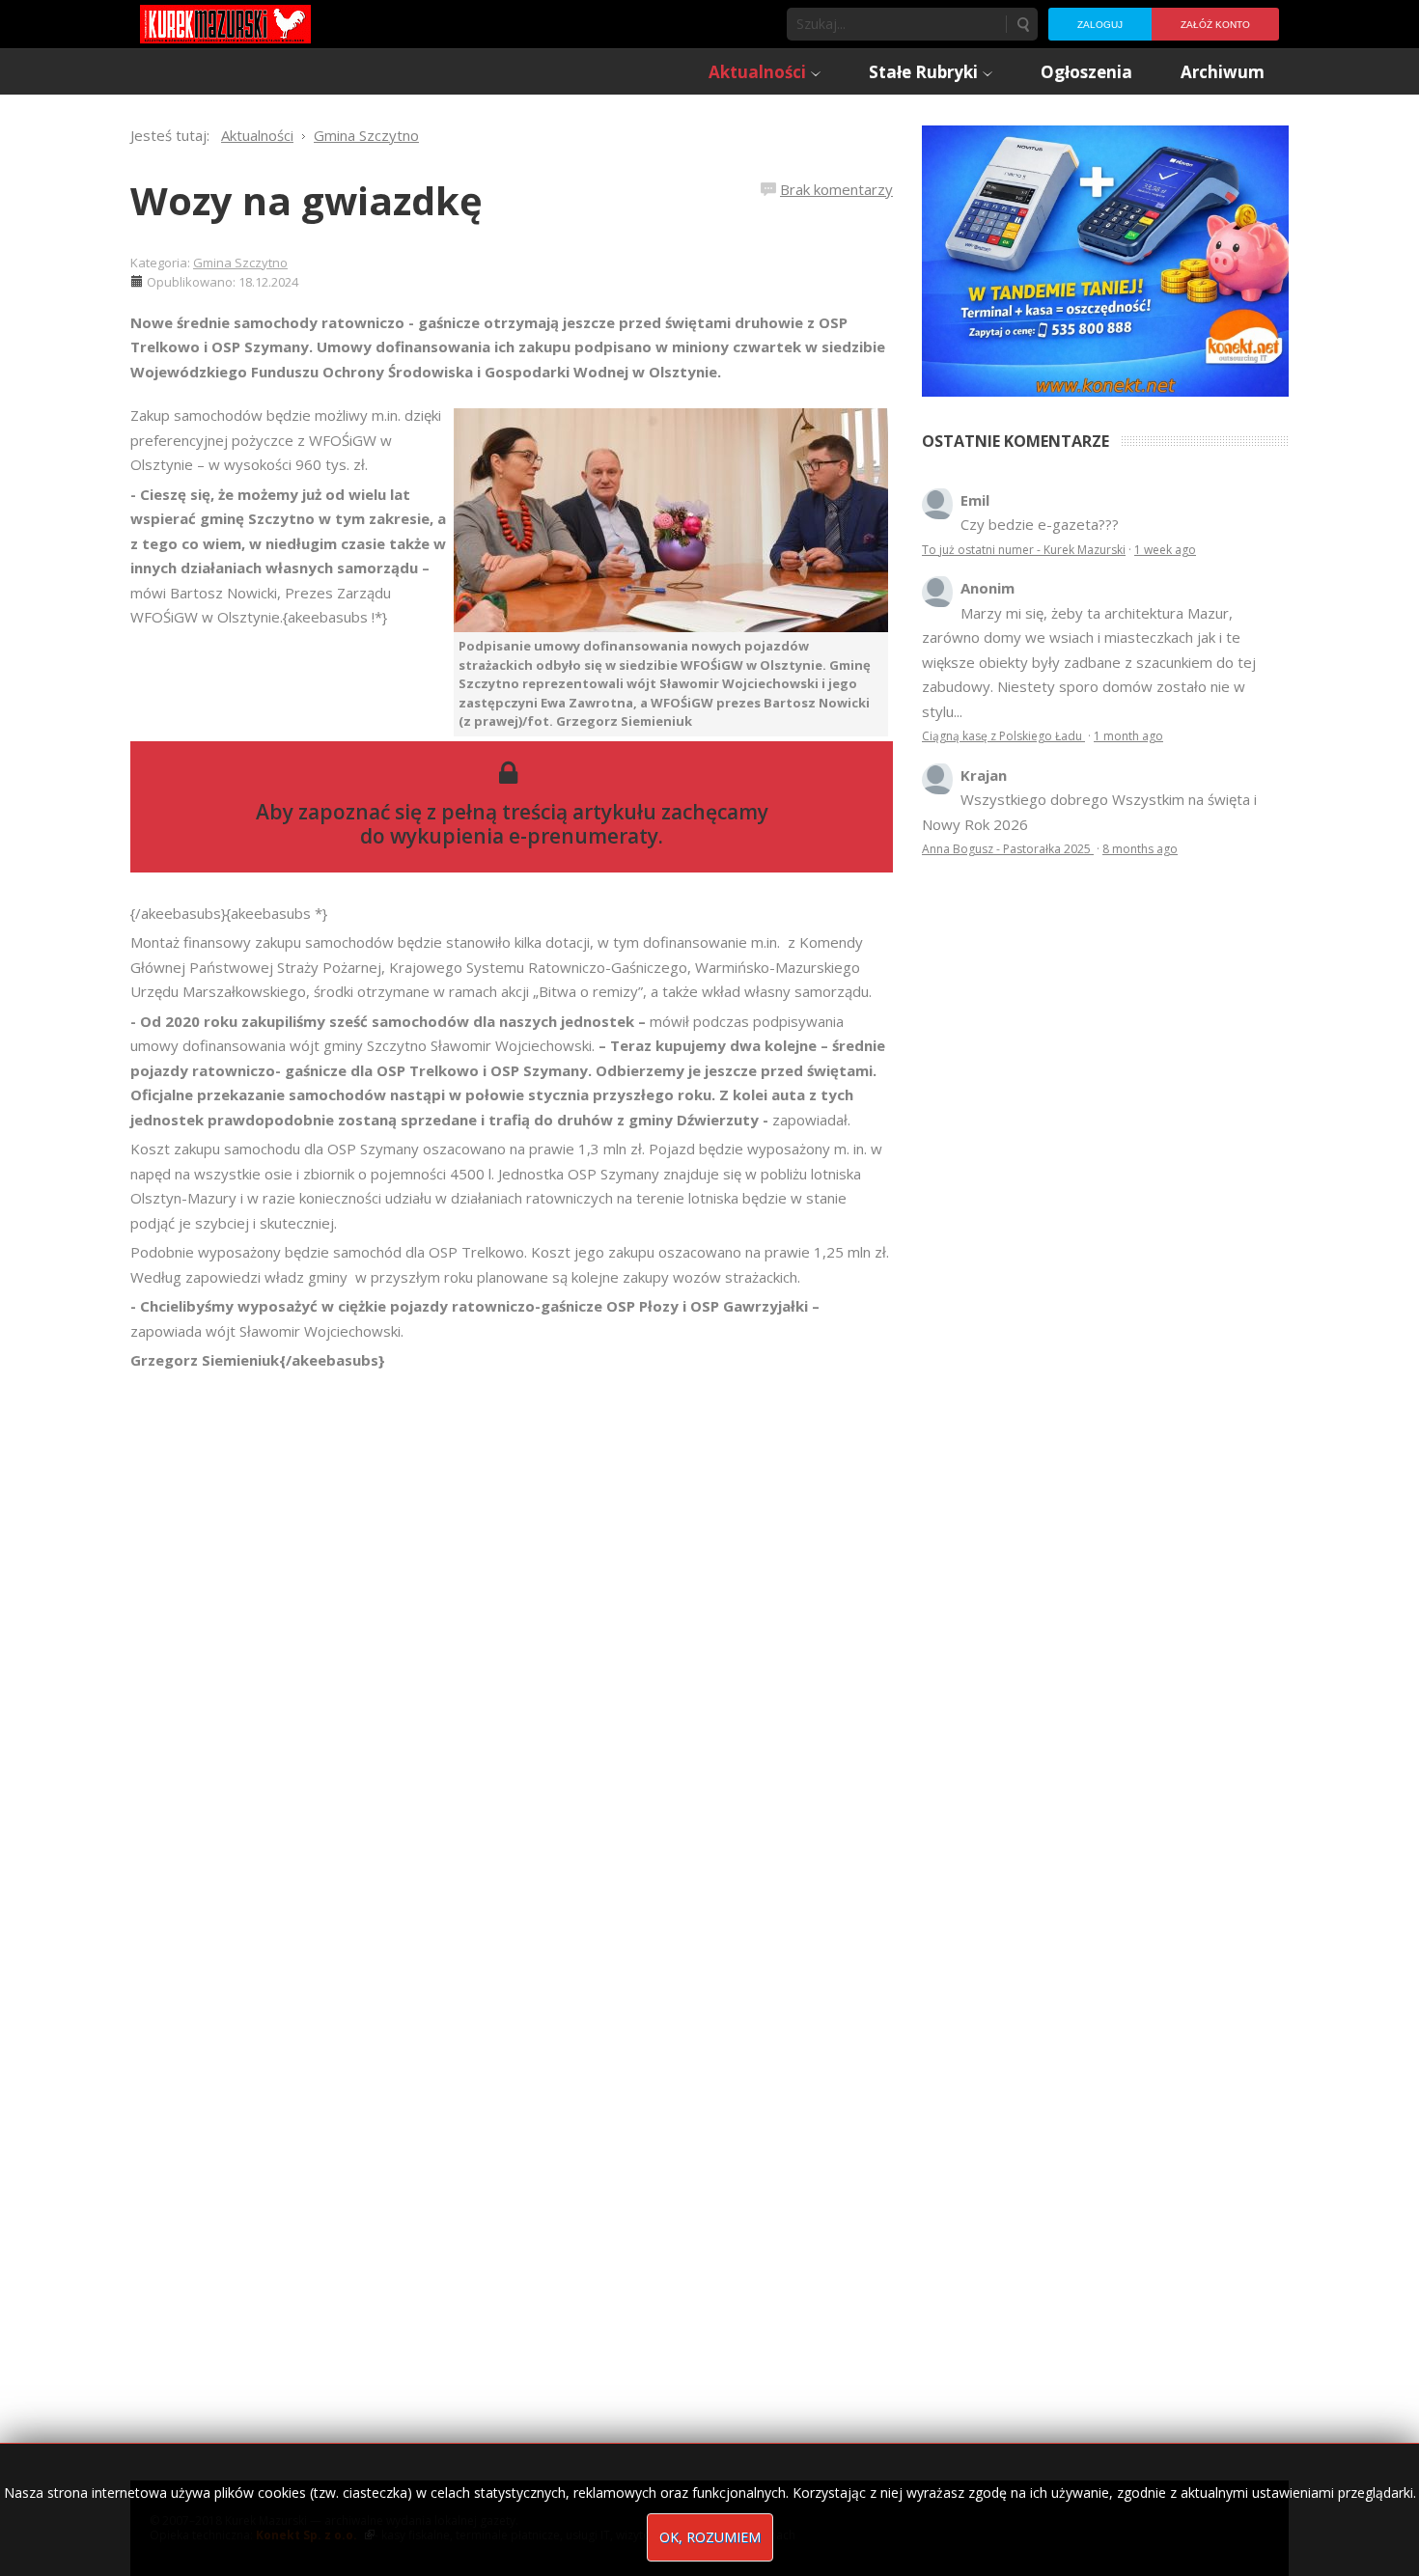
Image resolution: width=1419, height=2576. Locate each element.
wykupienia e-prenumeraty (524, 836)
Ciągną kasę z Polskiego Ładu (1003, 736)
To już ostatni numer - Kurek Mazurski (1024, 550)
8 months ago (1140, 849)
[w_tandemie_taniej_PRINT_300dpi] (1105, 259)
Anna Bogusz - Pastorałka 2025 (1008, 849)
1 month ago (1128, 736)
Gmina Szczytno (240, 263)
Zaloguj (1100, 25)
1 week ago (1165, 550)
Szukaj (1022, 24)
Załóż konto (1215, 25)
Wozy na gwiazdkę (306, 200)
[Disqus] (512, 1644)
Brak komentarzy (836, 189)
